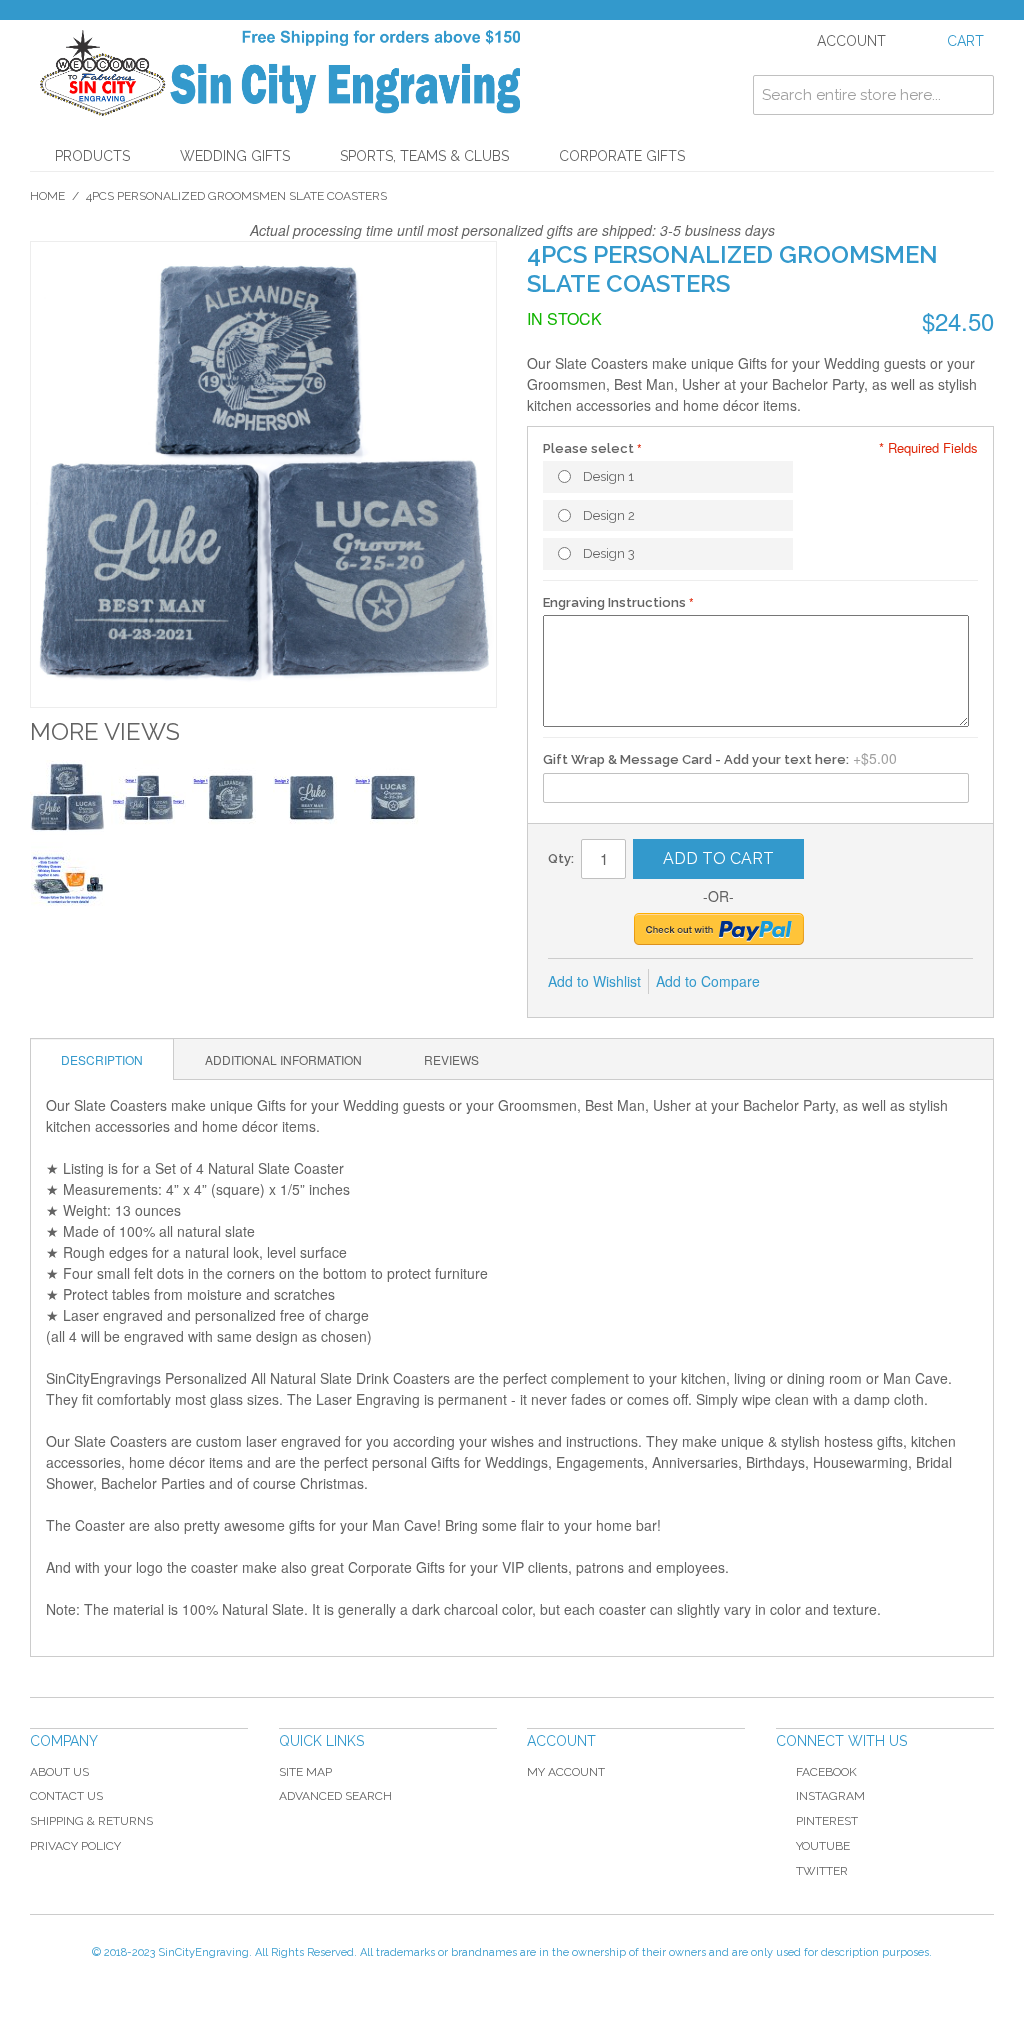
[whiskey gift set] (68, 879)
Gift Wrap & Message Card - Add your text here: (696, 759)
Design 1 (608, 476)
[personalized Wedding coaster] (310, 797)
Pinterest (827, 1821)
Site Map (305, 1772)
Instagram (830, 1796)
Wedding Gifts (235, 156)
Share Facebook (802, 982)
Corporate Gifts (622, 156)
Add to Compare (708, 981)
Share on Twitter (842, 982)
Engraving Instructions (614, 602)
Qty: (561, 858)
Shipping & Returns (91, 1821)
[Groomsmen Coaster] (67, 797)
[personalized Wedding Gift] (391, 797)
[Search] (974, 95)
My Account (566, 1772)
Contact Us (66, 1796)
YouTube (823, 1846)
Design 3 (609, 553)
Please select (588, 448)
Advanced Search (335, 1796)
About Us (59, 1772)
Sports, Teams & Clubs (424, 156)
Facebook (826, 1772)
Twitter (822, 1871)
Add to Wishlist (594, 981)
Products (92, 156)
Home (47, 196)
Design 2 (609, 515)
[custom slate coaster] (229, 797)
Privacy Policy (75, 1846)
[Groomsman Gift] (148, 797)
